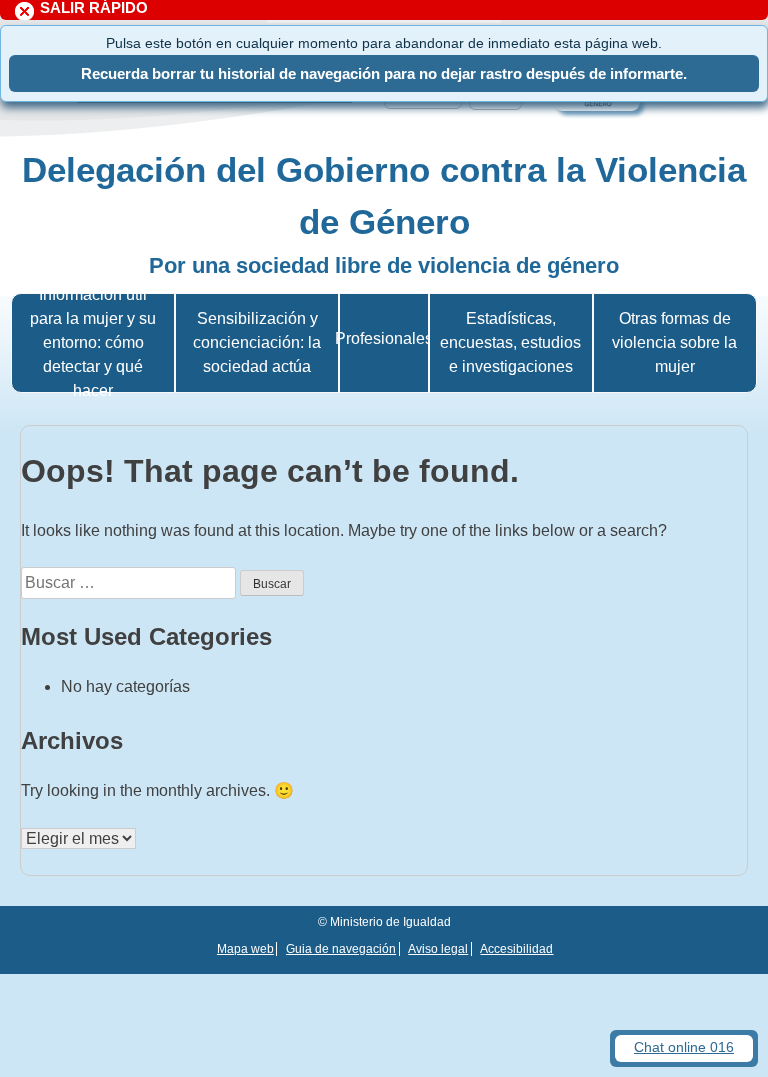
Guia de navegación (341, 949)
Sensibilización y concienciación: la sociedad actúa (257, 342)
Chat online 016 (684, 1047)
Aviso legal (438, 949)
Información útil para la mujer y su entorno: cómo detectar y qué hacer (93, 342)
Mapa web (245, 949)
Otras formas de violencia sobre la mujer (674, 342)
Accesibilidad (516, 949)
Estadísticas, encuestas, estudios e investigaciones (510, 342)
